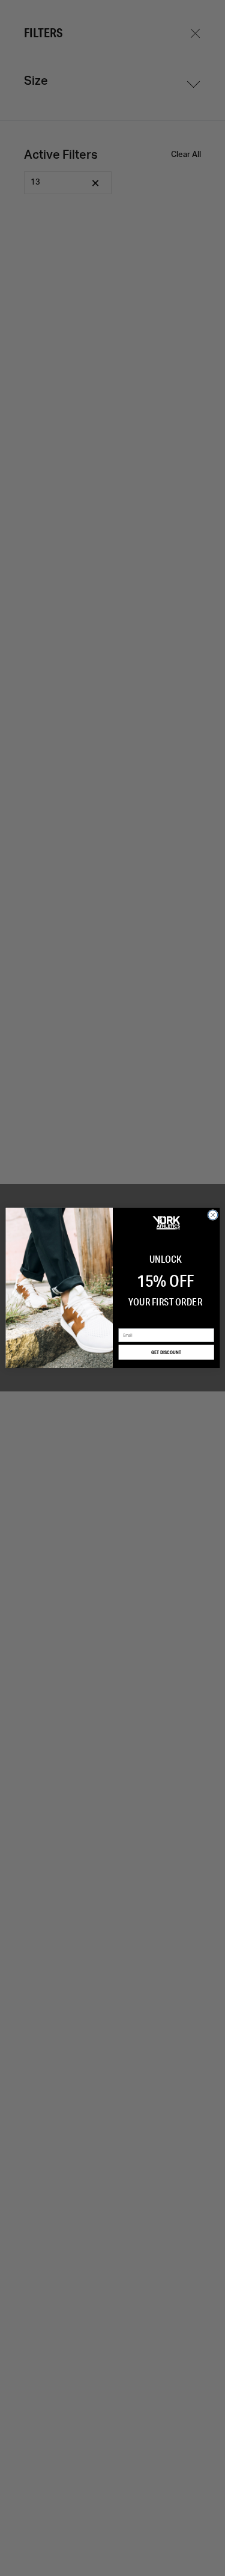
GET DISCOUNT (166, 1352)
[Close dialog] (212, 1215)
